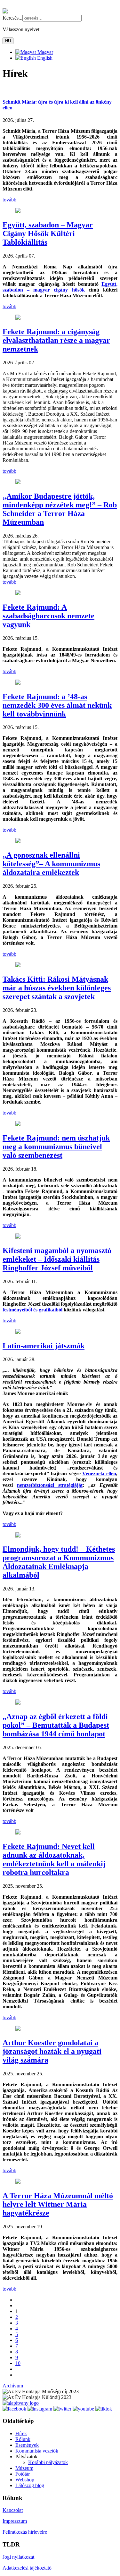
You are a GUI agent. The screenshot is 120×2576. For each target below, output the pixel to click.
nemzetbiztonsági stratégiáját (50, 1485)
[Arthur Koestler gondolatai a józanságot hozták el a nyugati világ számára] (18, 2029)
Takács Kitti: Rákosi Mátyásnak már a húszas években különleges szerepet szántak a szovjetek (57, 988)
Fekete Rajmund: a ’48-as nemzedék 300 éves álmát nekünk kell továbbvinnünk (57, 705)
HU (8, 41)
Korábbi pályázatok (48, 2462)
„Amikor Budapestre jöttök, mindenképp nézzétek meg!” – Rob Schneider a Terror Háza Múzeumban (60, 509)
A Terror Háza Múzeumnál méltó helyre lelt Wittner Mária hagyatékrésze (58, 2204)
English (44, 58)
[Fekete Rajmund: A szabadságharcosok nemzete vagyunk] (18, 593)
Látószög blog (30, 2485)
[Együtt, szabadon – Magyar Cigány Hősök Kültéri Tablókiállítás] (18, 211)
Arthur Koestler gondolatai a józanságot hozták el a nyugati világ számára (52, 2051)
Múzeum (24, 2468)
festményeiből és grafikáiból (32, 1310)
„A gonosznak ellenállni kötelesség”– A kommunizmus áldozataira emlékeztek (51, 864)
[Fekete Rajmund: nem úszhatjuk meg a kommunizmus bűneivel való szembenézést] (18, 1124)
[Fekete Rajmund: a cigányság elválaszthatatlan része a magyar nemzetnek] (18, 318)
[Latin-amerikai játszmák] (18, 1332)
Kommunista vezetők (37, 2451)
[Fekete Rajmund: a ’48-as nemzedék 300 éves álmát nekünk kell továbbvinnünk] (18, 683)
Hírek (21, 2433)
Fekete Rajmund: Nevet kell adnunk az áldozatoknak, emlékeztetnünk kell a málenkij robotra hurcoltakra (54, 1859)
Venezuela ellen (99, 1474)
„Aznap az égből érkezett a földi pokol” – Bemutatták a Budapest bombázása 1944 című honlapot (56, 1725)
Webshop (25, 2480)
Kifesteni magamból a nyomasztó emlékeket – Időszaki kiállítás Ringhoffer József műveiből (57, 1259)
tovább (9, 200)
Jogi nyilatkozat (18, 2557)
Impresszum (15, 2521)
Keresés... (12, 18)
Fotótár (23, 2474)
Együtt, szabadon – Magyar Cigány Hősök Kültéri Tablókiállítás (48, 233)
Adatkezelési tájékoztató (27, 2568)
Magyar (45, 52)
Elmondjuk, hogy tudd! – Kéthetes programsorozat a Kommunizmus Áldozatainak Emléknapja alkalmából (59, 1562)
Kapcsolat (13, 2510)
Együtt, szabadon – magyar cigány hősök (60, 287)
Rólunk (23, 2439)
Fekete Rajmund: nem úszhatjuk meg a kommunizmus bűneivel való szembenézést (56, 1147)
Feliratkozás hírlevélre (25, 2532)
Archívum (13, 2386)
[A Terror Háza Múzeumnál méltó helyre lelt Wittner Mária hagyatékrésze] (18, 2182)
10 (18, 2363)
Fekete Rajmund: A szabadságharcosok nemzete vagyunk (48, 616)
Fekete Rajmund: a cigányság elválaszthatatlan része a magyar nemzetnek (56, 340)
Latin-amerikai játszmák (44, 1346)
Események (27, 2445)
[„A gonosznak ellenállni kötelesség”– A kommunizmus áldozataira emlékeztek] (18, 841)
